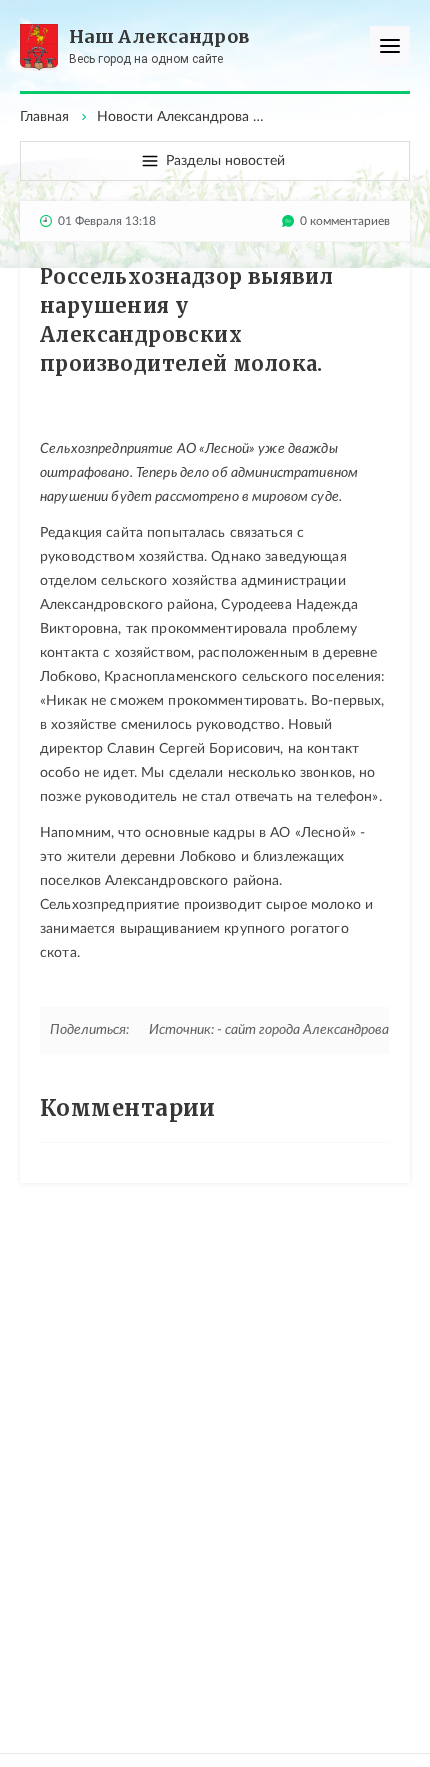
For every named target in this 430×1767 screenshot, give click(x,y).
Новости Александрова (173, 117)
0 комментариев (345, 221)
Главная (44, 117)
